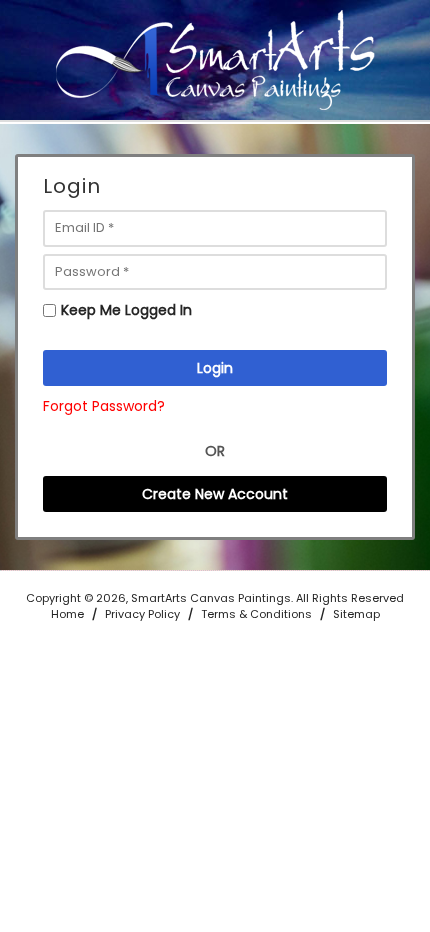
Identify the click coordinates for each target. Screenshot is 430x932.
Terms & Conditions (256, 614)
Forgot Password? (104, 406)
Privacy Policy (142, 614)
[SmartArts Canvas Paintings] (215, 59)
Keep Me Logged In (126, 310)
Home (67, 614)
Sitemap (356, 614)
